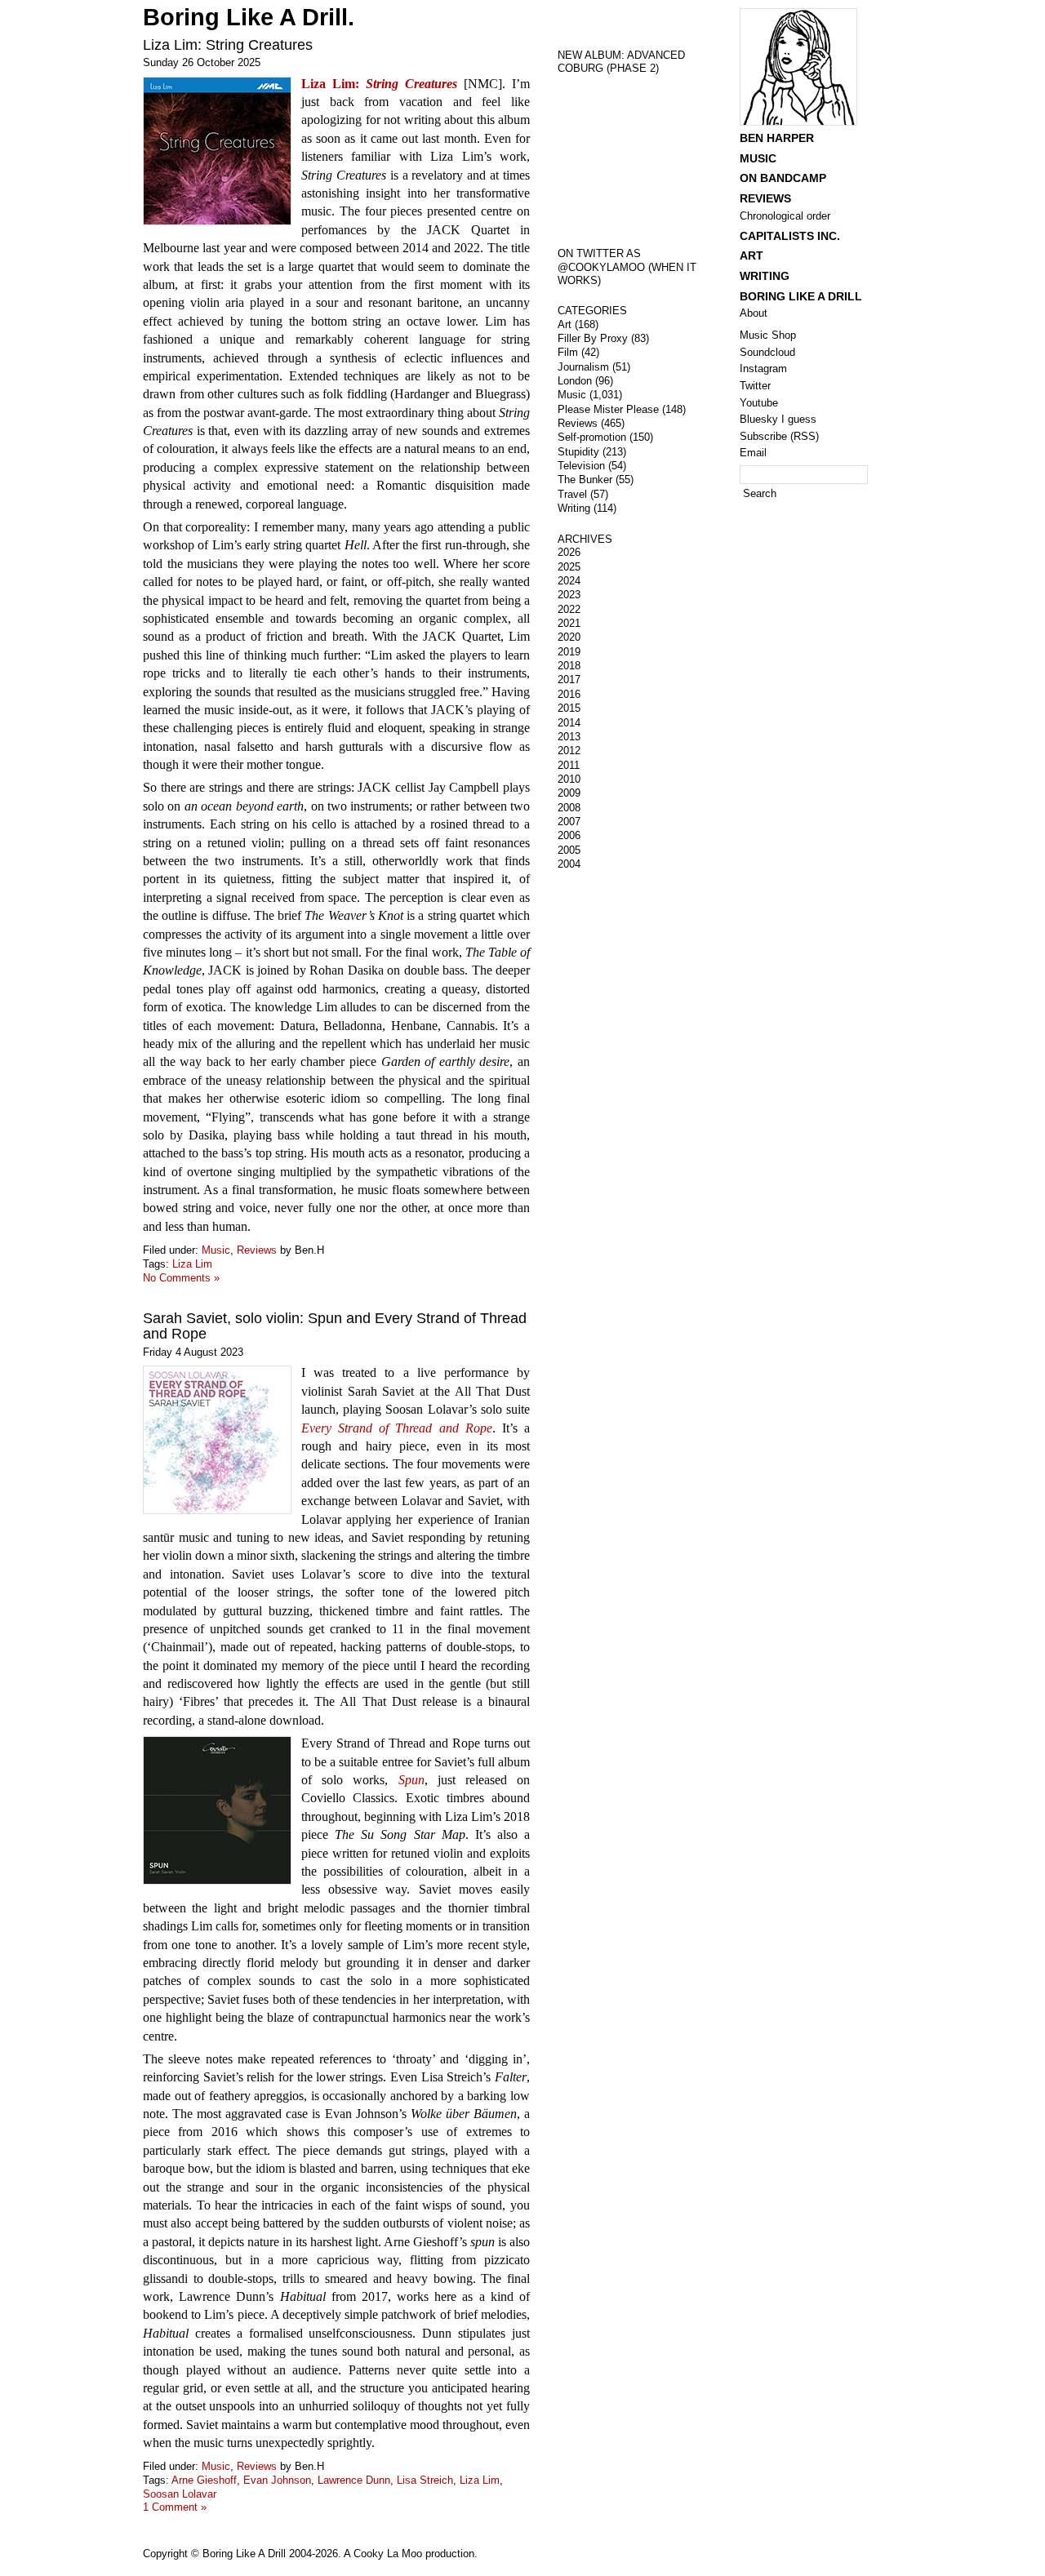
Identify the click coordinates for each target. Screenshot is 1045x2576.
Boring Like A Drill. (249, 17)
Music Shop (768, 335)
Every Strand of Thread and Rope (397, 1428)
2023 (569, 595)
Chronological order (785, 216)
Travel (572, 494)
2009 (569, 793)
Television (581, 466)
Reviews (257, 1250)
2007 (569, 822)
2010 (569, 779)
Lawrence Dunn (354, 2480)
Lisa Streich (425, 2480)
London (575, 381)
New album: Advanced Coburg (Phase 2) (621, 62)
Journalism (583, 367)
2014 (569, 723)
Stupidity (578, 452)
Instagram (763, 369)
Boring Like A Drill (801, 296)
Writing (574, 508)
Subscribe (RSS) (779, 436)
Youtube (759, 403)
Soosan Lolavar (180, 2494)
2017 (569, 680)
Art (565, 324)
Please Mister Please (608, 409)
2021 (569, 623)
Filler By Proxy (593, 338)
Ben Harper (777, 138)
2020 (569, 637)
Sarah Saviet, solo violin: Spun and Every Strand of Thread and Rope (335, 1326)
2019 (569, 652)
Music (216, 1250)
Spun (411, 1780)
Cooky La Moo (388, 2554)
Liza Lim (192, 1264)
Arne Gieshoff (204, 2480)
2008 (569, 808)
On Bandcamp (783, 178)
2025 (569, 567)
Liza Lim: (379, 84)
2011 (569, 765)
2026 (569, 552)
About (754, 313)
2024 (569, 581)
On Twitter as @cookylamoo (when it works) (627, 267)
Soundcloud (767, 352)
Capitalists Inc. (790, 236)
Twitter (755, 386)
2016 (569, 694)
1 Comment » (175, 2507)
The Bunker (585, 480)
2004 (569, 864)
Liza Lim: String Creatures (228, 45)
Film (568, 352)
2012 (569, 751)
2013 (569, 737)
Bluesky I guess (778, 419)
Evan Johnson (277, 2480)
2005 (569, 850)
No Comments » (181, 1278)
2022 (569, 609)
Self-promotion (592, 437)
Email (753, 453)
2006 (569, 835)
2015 (569, 708)
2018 (569, 666)
